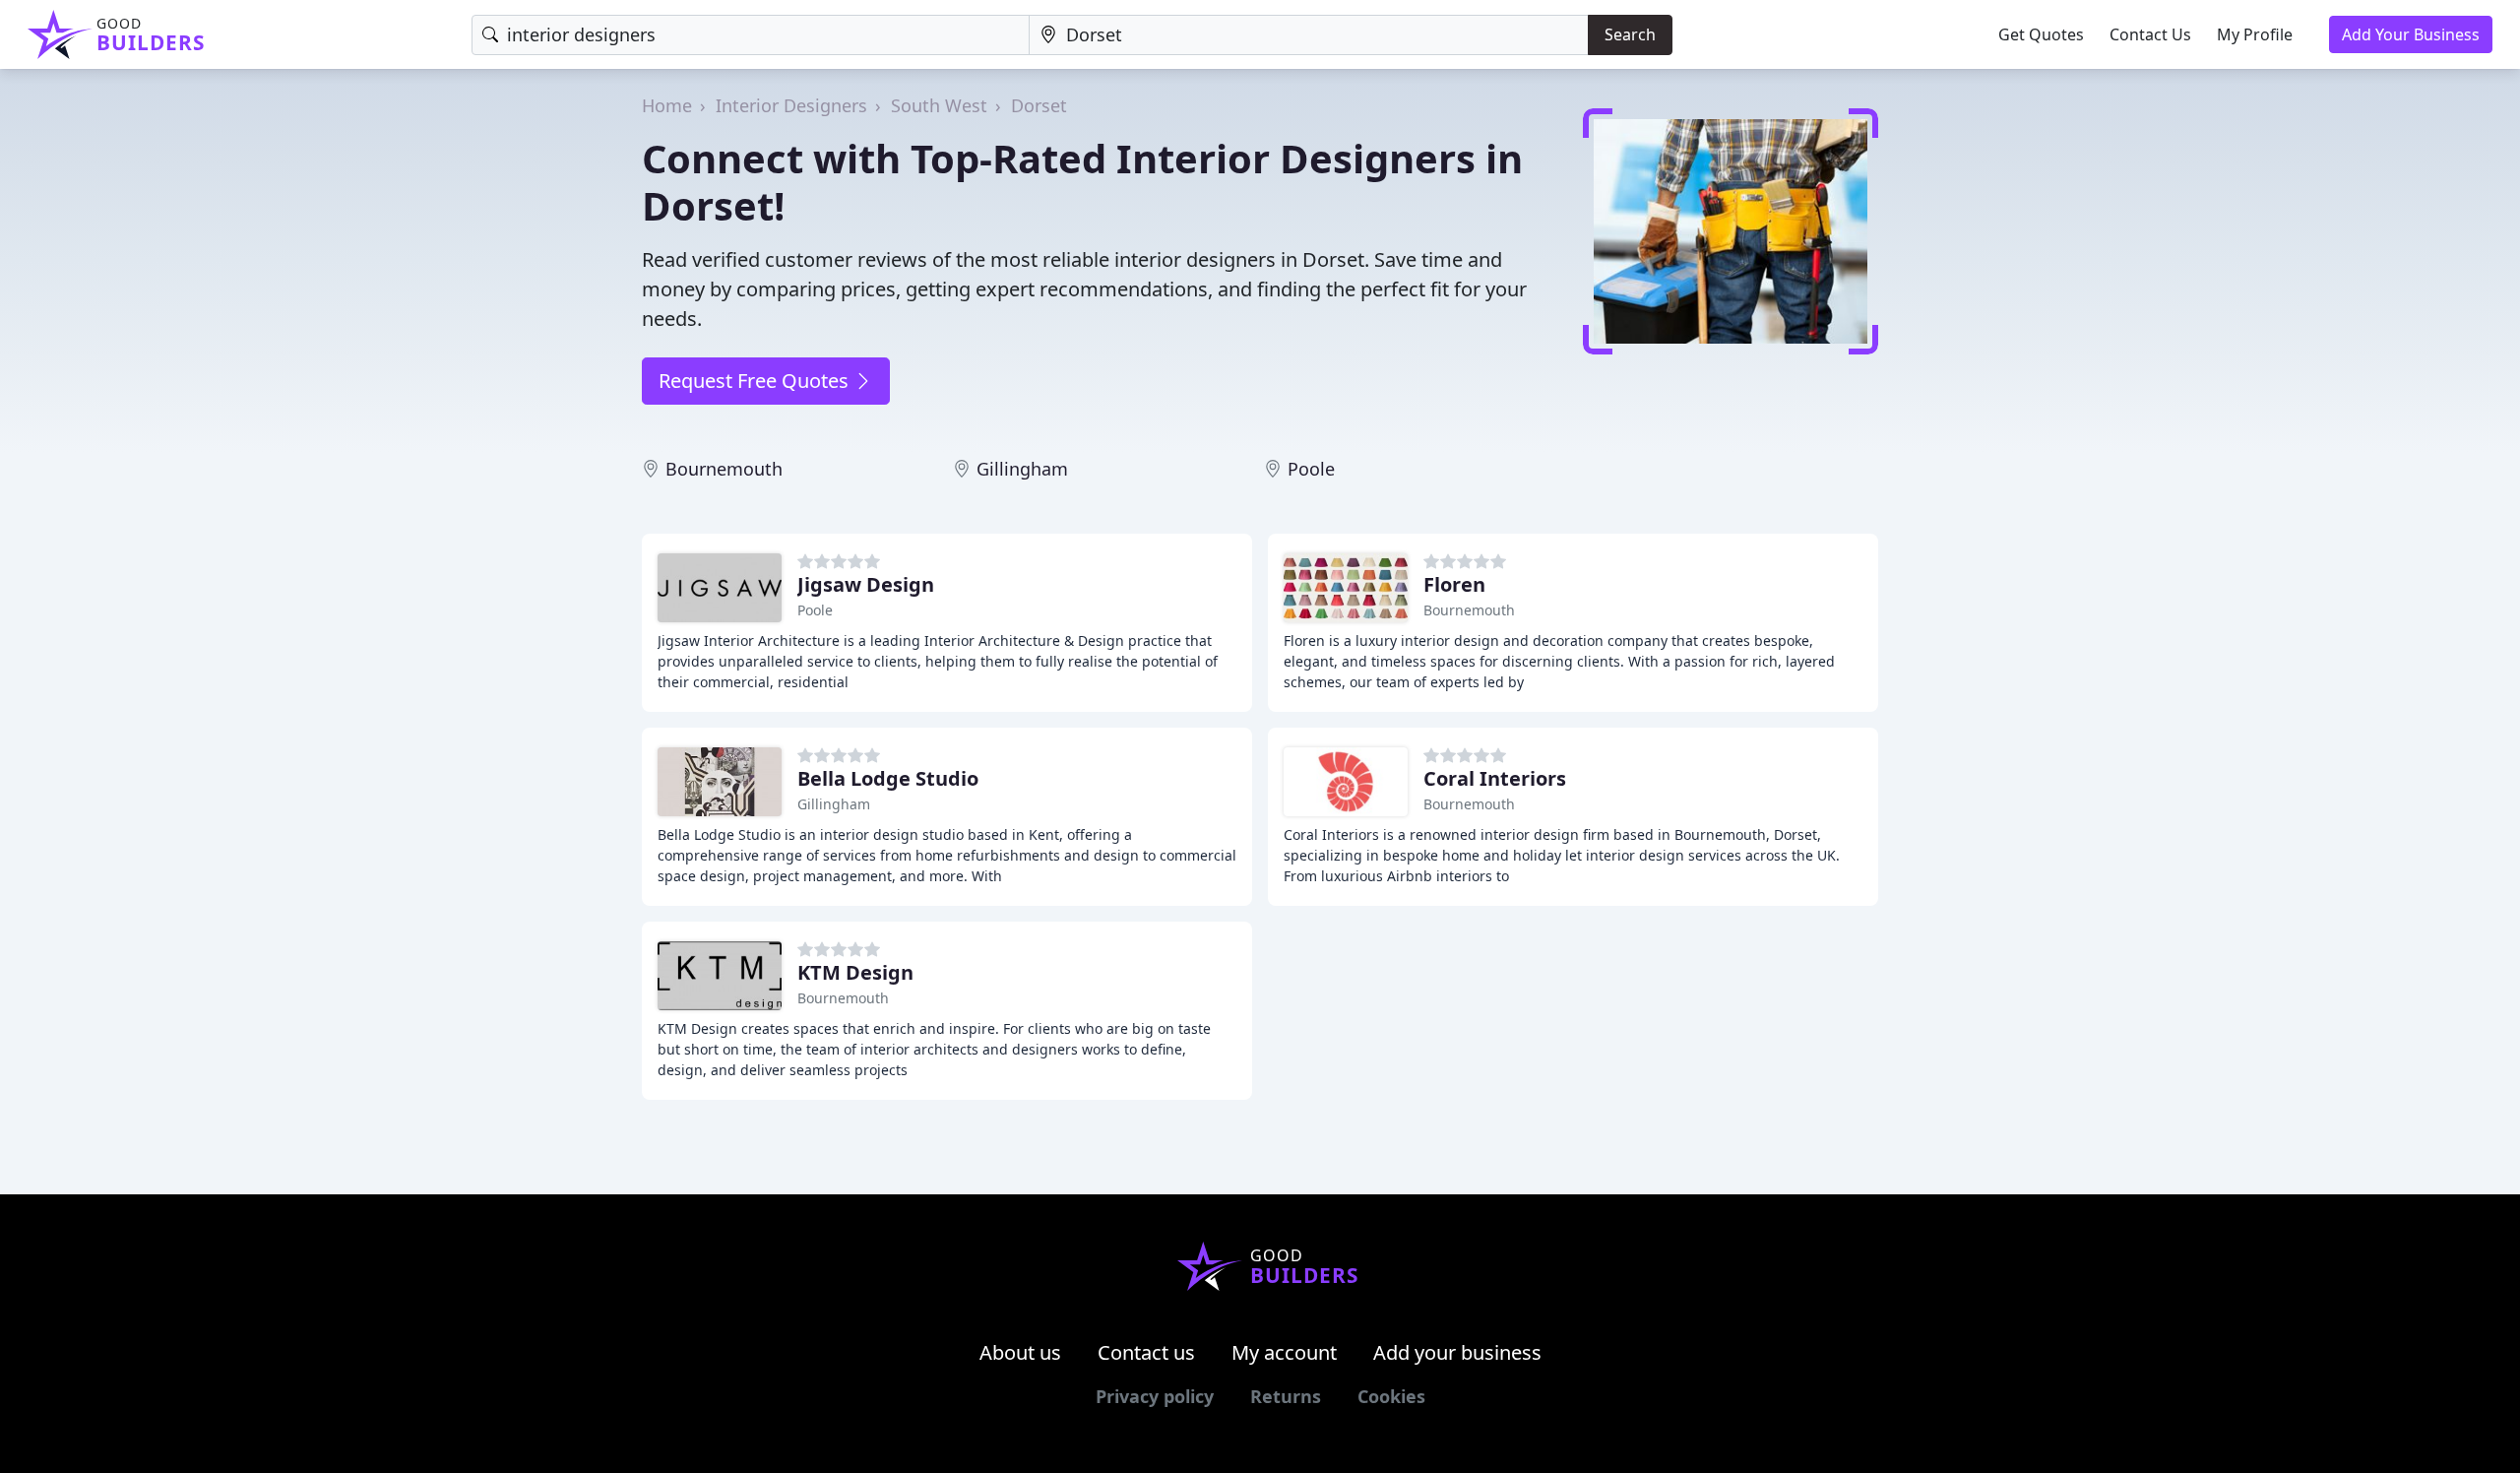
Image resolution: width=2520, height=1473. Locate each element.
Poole (1311, 469)
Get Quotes (2041, 34)
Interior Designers (791, 105)
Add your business (1457, 1352)
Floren (1454, 584)
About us (1020, 1352)
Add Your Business (2411, 34)
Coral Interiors (1495, 778)
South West (939, 105)
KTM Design (855, 972)
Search (1630, 34)
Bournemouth (724, 469)
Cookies (1391, 1396)
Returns (1286, 1396)
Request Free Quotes (756, 381)
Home (667, 105)
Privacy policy (1155, 1396)
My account (1284, 1352)
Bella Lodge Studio (888, 778)
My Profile (2255, 34)
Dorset (1039, 105)
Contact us (1146, 1352)
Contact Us (2150, 34)
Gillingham (1022, 469)
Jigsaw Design (866, 584)
